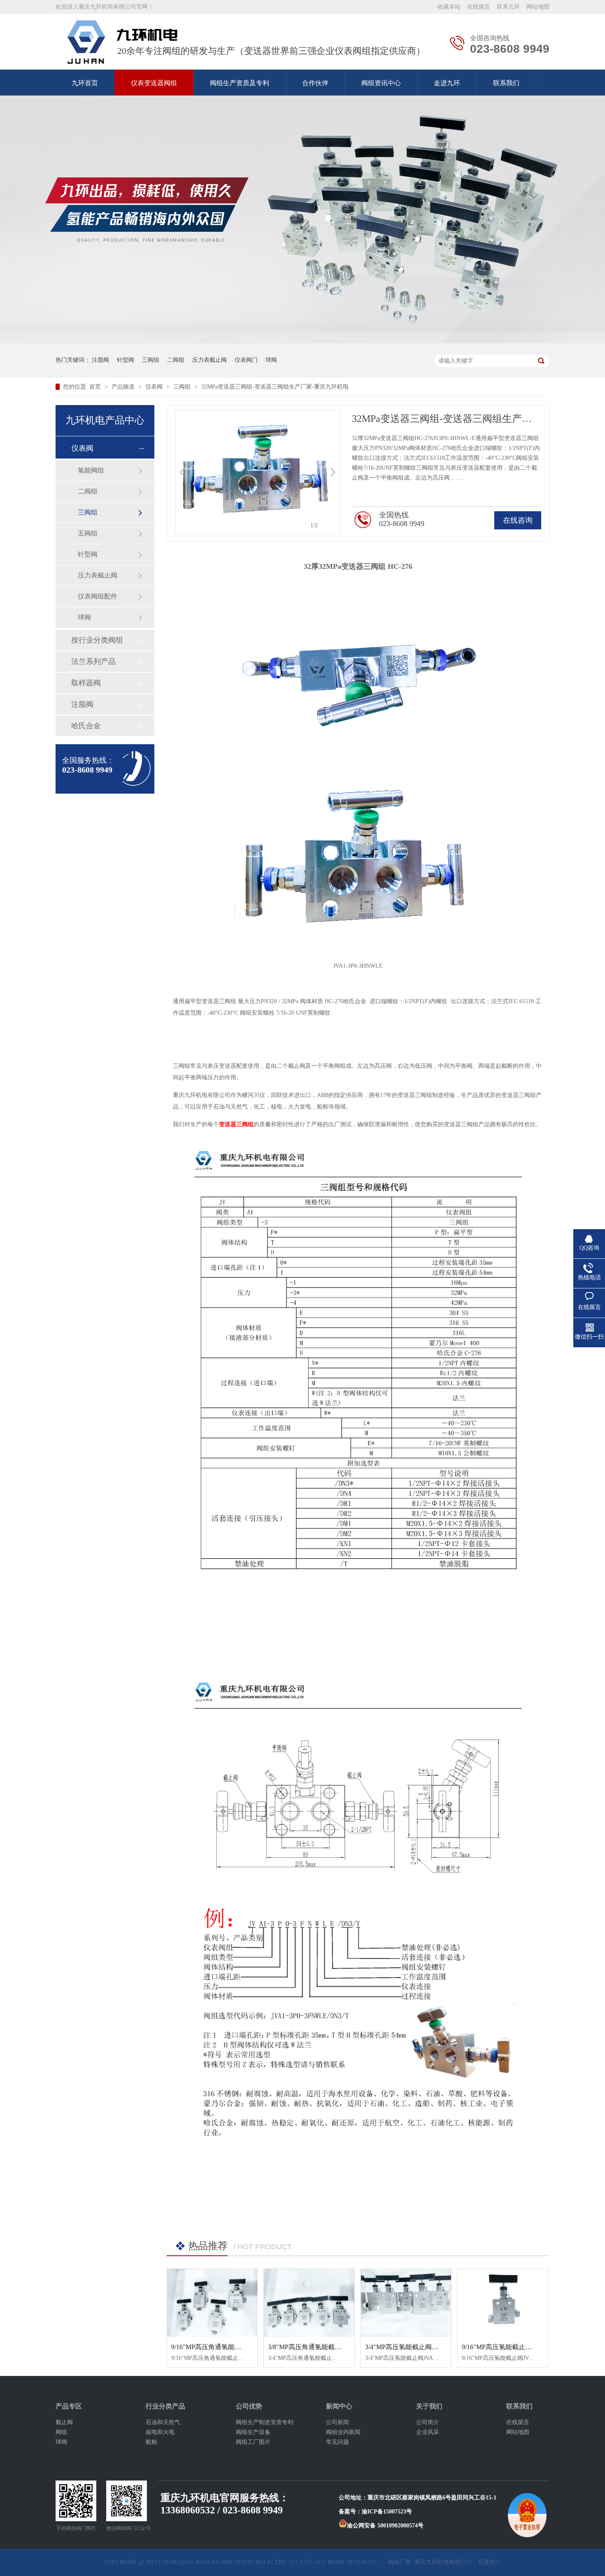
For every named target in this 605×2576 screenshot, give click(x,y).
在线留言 (479, 7)
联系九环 (508, 7)
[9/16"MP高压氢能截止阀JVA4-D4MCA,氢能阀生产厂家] (503, 2303)
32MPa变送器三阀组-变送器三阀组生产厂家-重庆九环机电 (275, 387)
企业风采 (428, 2432)
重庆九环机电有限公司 (443, 2562)
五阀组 (88, 533)
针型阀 (126, 360)
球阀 (271, 360)
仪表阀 (155, 387)
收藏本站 (449, 7)
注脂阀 (100, 360)
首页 (96, 387)
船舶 (151, 2442)
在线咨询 (518, 520)
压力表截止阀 (209, 360)
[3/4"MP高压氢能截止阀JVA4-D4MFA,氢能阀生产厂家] (406, 2303)
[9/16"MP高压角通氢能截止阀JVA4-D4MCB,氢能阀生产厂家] (212, 2303)
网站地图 (538, 7)
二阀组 (176, 360)
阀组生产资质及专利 (240, 83)
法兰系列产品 (93, 661)
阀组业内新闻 (343, 2432)
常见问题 (337, 2442)
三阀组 (151, 360)
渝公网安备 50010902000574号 (385, 2526)
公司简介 (428, 2422)
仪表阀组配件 (98, 596)
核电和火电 (160, 2432)
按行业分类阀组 (97, 640)
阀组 (61, 2432)
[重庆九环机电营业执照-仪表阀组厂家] (122, 42)
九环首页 (85, 83)
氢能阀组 (91, 470)
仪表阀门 (246, 360)
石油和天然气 (163, 2422)
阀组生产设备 (253, 2432)
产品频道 (124, 387)
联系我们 (506, 83)
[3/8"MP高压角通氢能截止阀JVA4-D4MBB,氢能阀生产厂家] (309, 2303)
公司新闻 (337, 2422)
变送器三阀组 (236, 1124)
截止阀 (64, 2422)
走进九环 (447, 83)
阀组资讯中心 (381, 83)
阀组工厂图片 (253, 2442)
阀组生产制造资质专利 (265, 2422)
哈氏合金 (86, 726)
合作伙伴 (315, 83)
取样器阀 (86, 683)
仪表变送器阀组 (154, 83)
